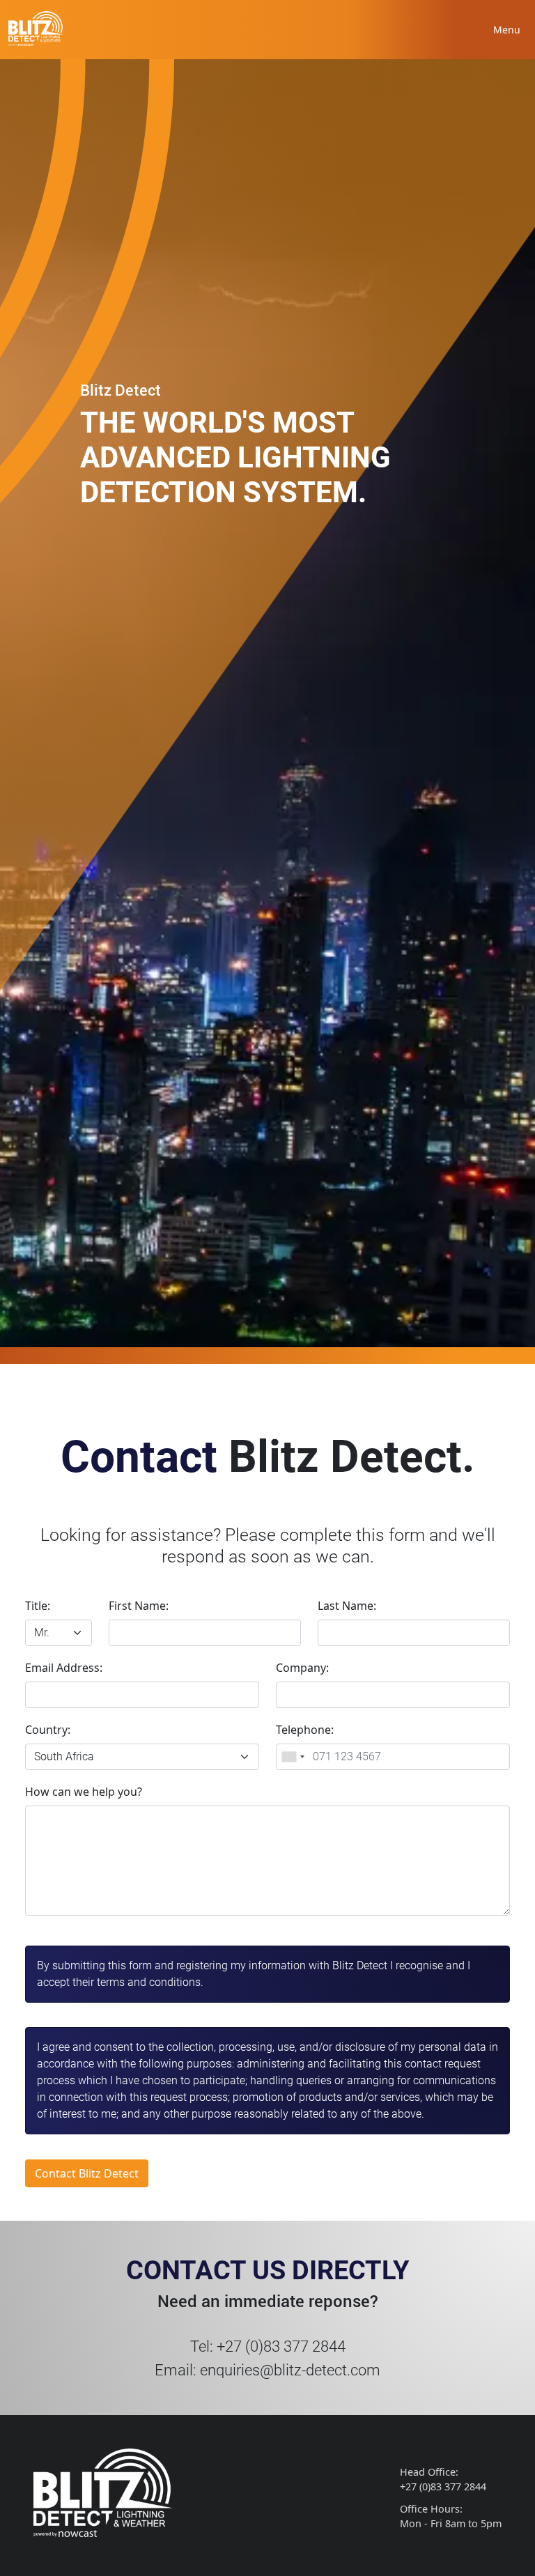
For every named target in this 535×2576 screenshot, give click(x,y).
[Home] (36, 28)
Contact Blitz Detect (87, 2173)
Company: (302, 1668)
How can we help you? (84, 1792)
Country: (48, 1730)
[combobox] (293, 1757)
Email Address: (64, 1668)
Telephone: (305, 1730)
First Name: (139, 1606)
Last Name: (347, 1606)
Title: (38, 1606)
